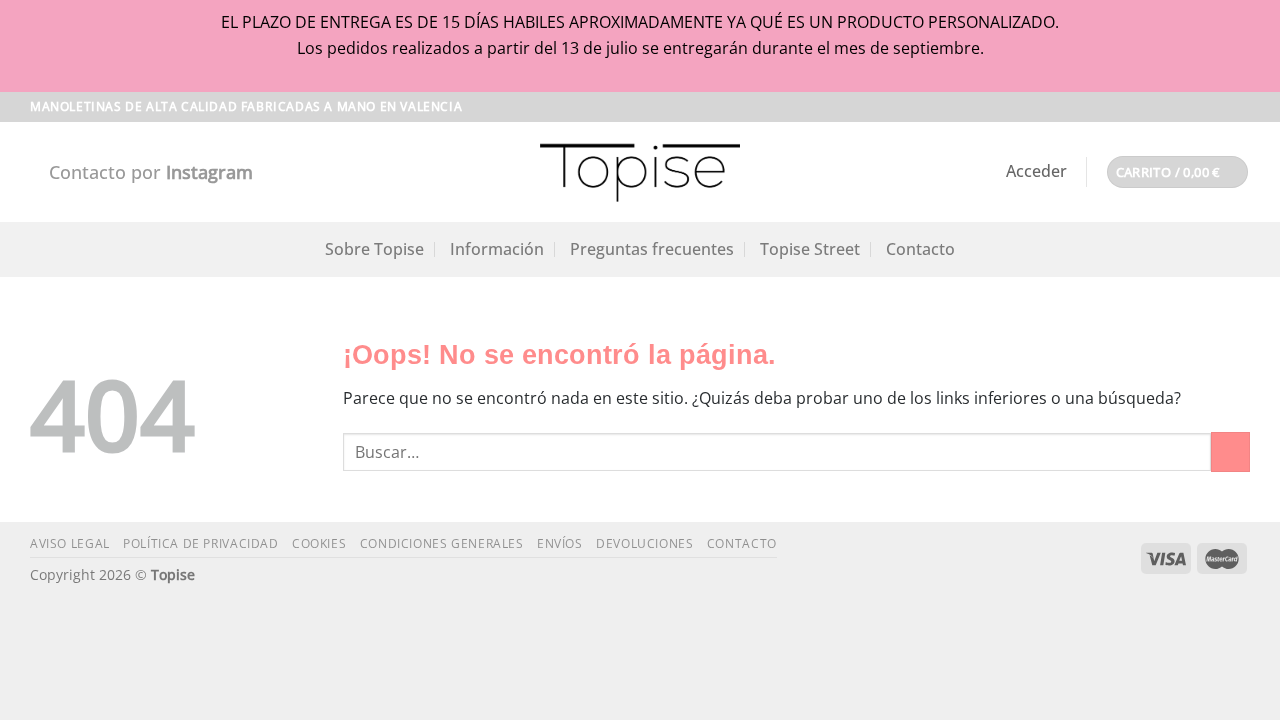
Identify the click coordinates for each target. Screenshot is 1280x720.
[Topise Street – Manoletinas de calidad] (640, 172)
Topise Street (810, 249)
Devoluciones (644, 543)
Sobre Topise (374, 249)
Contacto (920, 249)
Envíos (560, 543)
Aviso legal (70, 543)
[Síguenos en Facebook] (1164, 107)
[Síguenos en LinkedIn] (1240, 107)
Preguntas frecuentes (652, 249)
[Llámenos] (1221, 107)
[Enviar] (1230, 451)
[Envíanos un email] (1202, 107)
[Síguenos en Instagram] (1183, 107)
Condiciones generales (442, 543)
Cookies (319, 543)
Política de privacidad (200, 543)
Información (497, 249)
